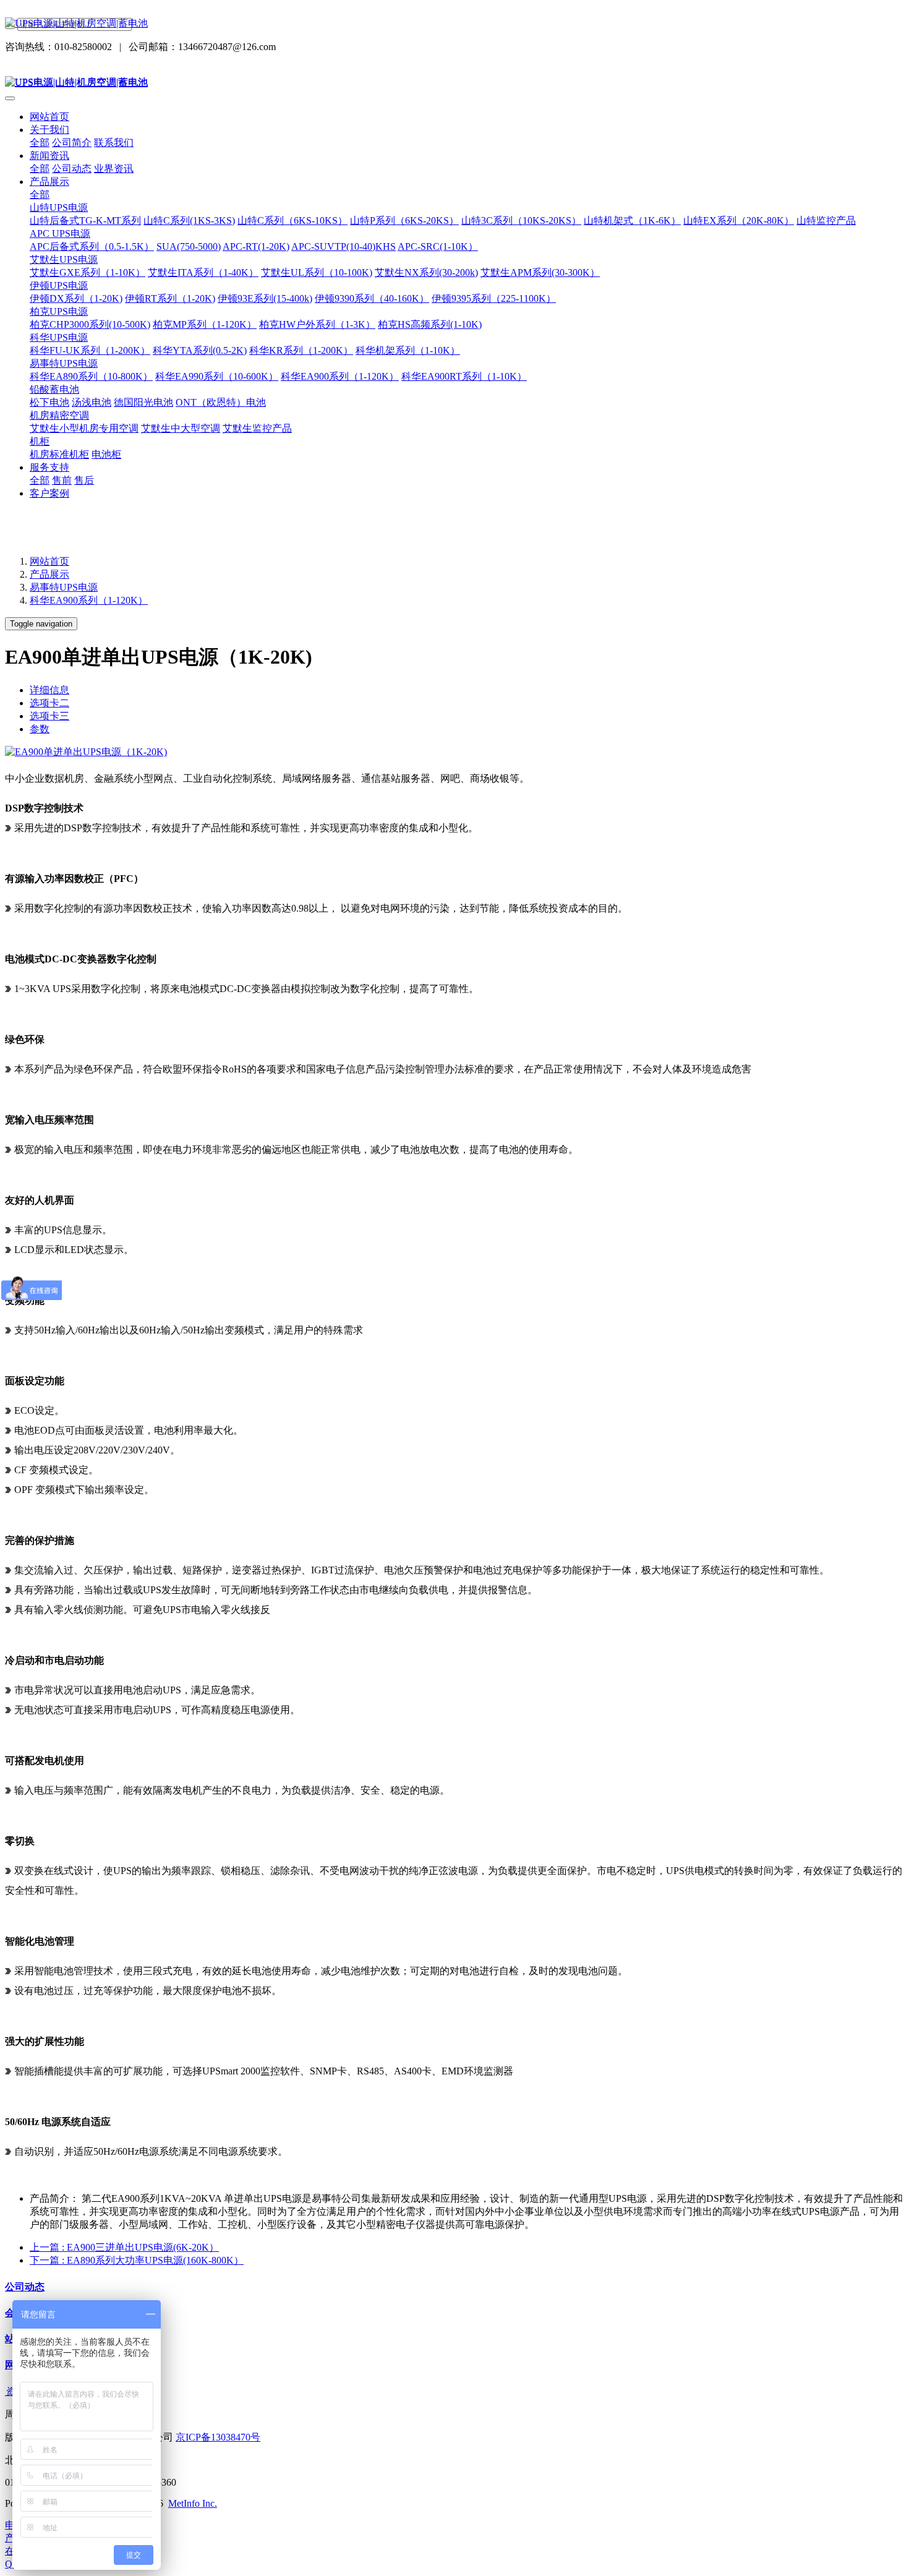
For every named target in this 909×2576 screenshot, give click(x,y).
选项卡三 (49, 716)
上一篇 (124, 2247)
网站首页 (49, 117)
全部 (40, 143)
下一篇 (137, 2260)
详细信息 (49, 690)
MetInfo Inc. (193, 2503)
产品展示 (49, 574)
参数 (40, 729)
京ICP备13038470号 (218, 2437)
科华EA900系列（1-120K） (89, 600)
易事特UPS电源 (64, 587)
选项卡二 (49, 703)
